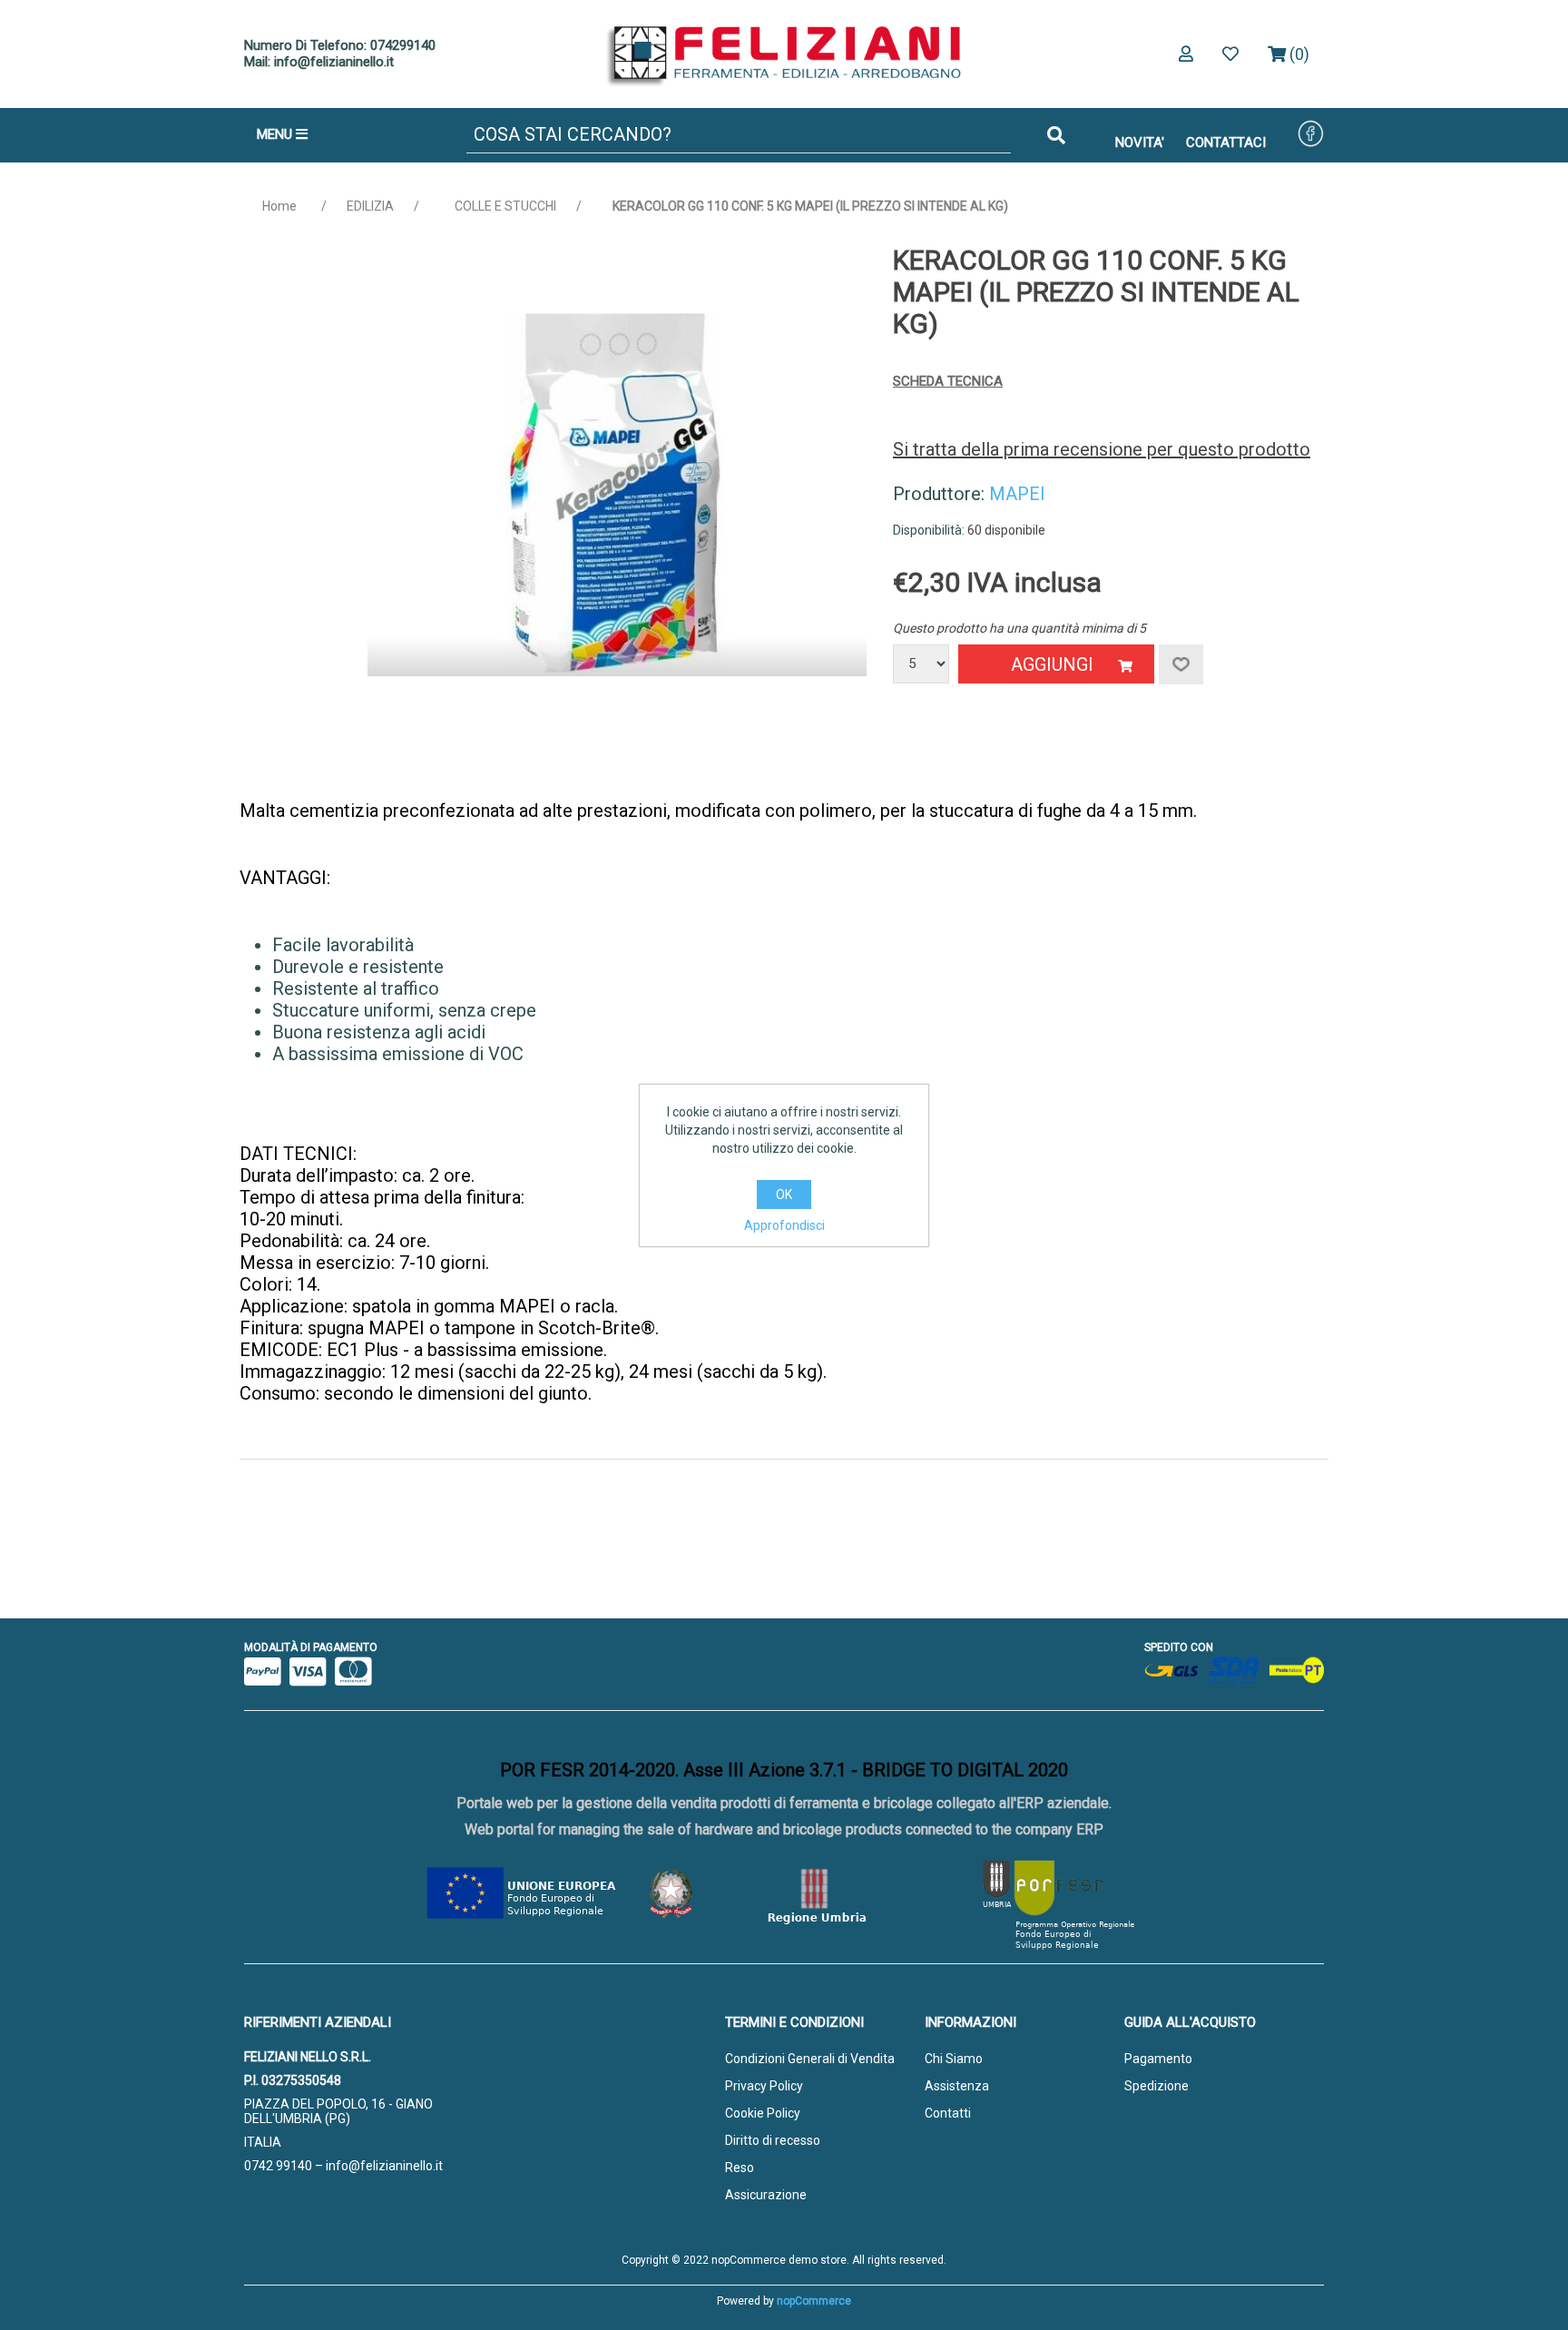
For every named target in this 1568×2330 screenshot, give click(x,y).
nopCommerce (814, 2301)
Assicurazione (766, 2195)
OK (784, 1194)
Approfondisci (784, 1225)
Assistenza (957, 2086)
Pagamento (1158, 2059)
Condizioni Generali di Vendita (810, 2059)
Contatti (948, 2113)
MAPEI (1017, 494)
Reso (740, 2168)
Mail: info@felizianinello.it (319, 62)
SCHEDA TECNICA (948, 381)
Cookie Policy (763, 2113)
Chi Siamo (954, 2059)
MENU (276, 134)
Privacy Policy (764, 2086)
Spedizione (1156, 2086)
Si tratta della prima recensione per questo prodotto (1102, 449)
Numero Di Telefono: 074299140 (340, 45)
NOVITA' (1140, 143)
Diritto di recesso (773, 2140)
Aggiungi (1052, 664)
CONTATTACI (1226, 143)
